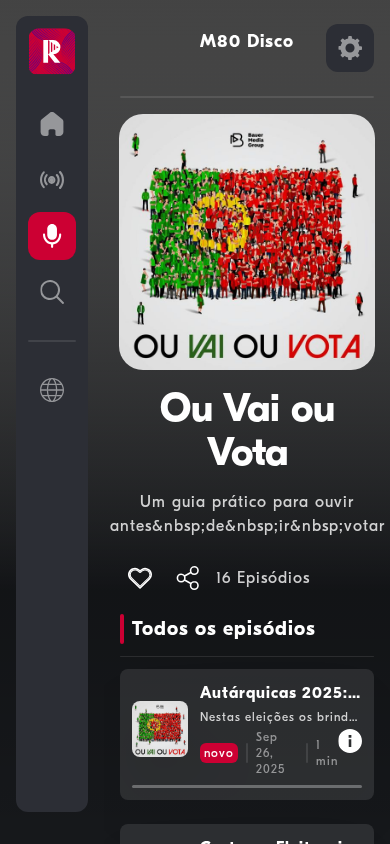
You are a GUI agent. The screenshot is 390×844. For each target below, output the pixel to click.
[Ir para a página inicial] (52, 124)
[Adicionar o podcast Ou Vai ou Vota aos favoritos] (140, 578)
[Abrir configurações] (350, 48)
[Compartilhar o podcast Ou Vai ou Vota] (188, 578)
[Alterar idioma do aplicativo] (52, 390)
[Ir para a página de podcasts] (52, 236)
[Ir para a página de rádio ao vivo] (52, 180)
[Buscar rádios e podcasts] (52, 292)
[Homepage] (52, 52)
